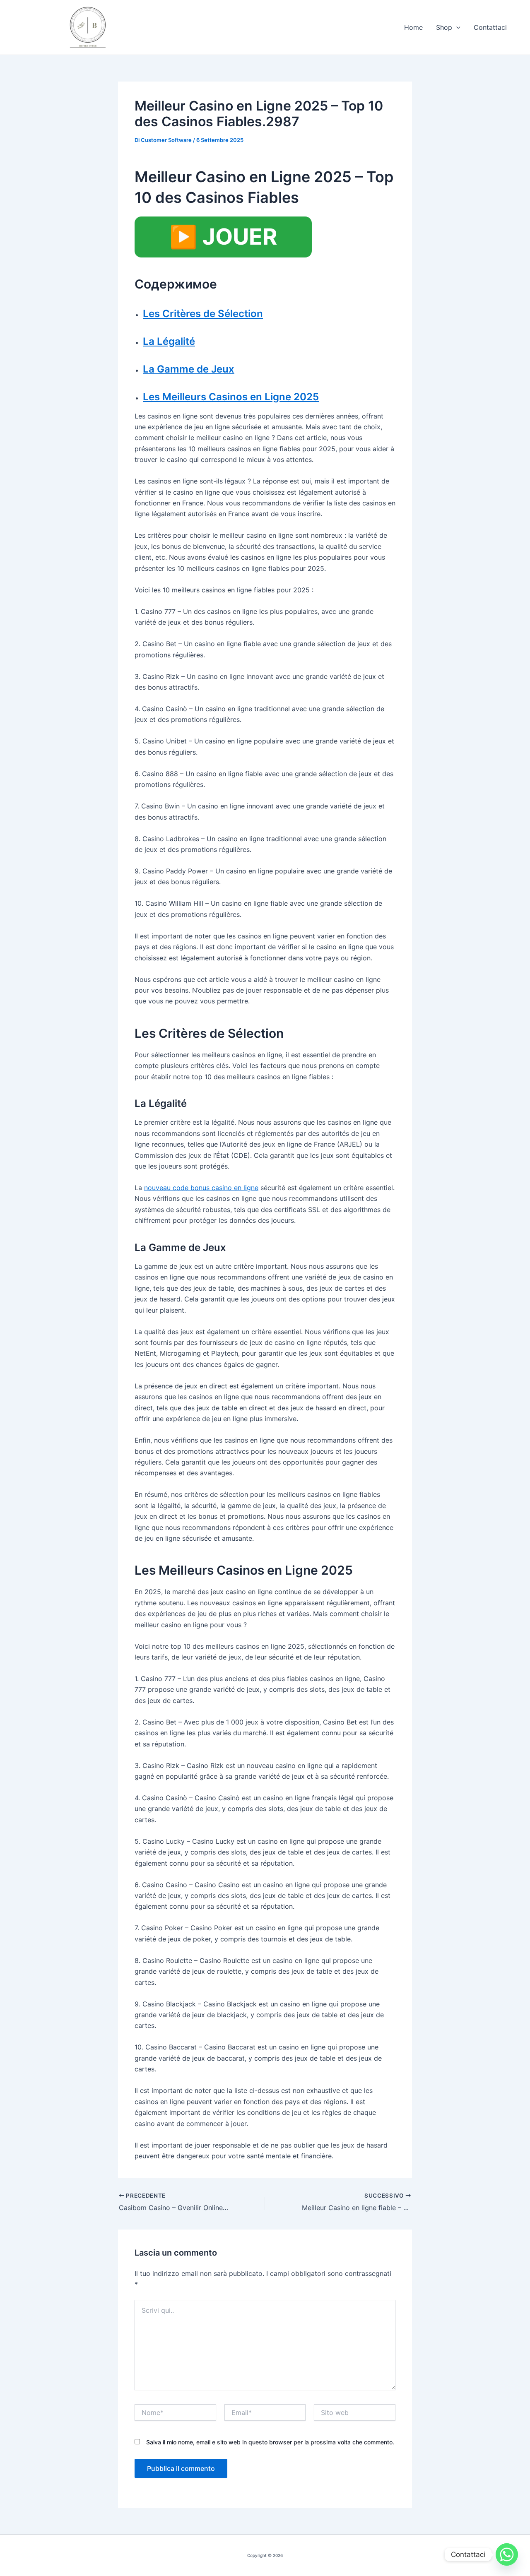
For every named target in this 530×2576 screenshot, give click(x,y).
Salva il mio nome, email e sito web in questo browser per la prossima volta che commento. (270, 2442)
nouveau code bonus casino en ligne (201, 1188)
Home (413, 27)
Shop (444, 27)
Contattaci (490, 27)
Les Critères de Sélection (203, 314)
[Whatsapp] (507, 2554)
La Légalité (169, 341)
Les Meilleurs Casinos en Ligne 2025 (231, 397)
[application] (456, 27)
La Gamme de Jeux (189, 369)
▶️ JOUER (223, 237)
